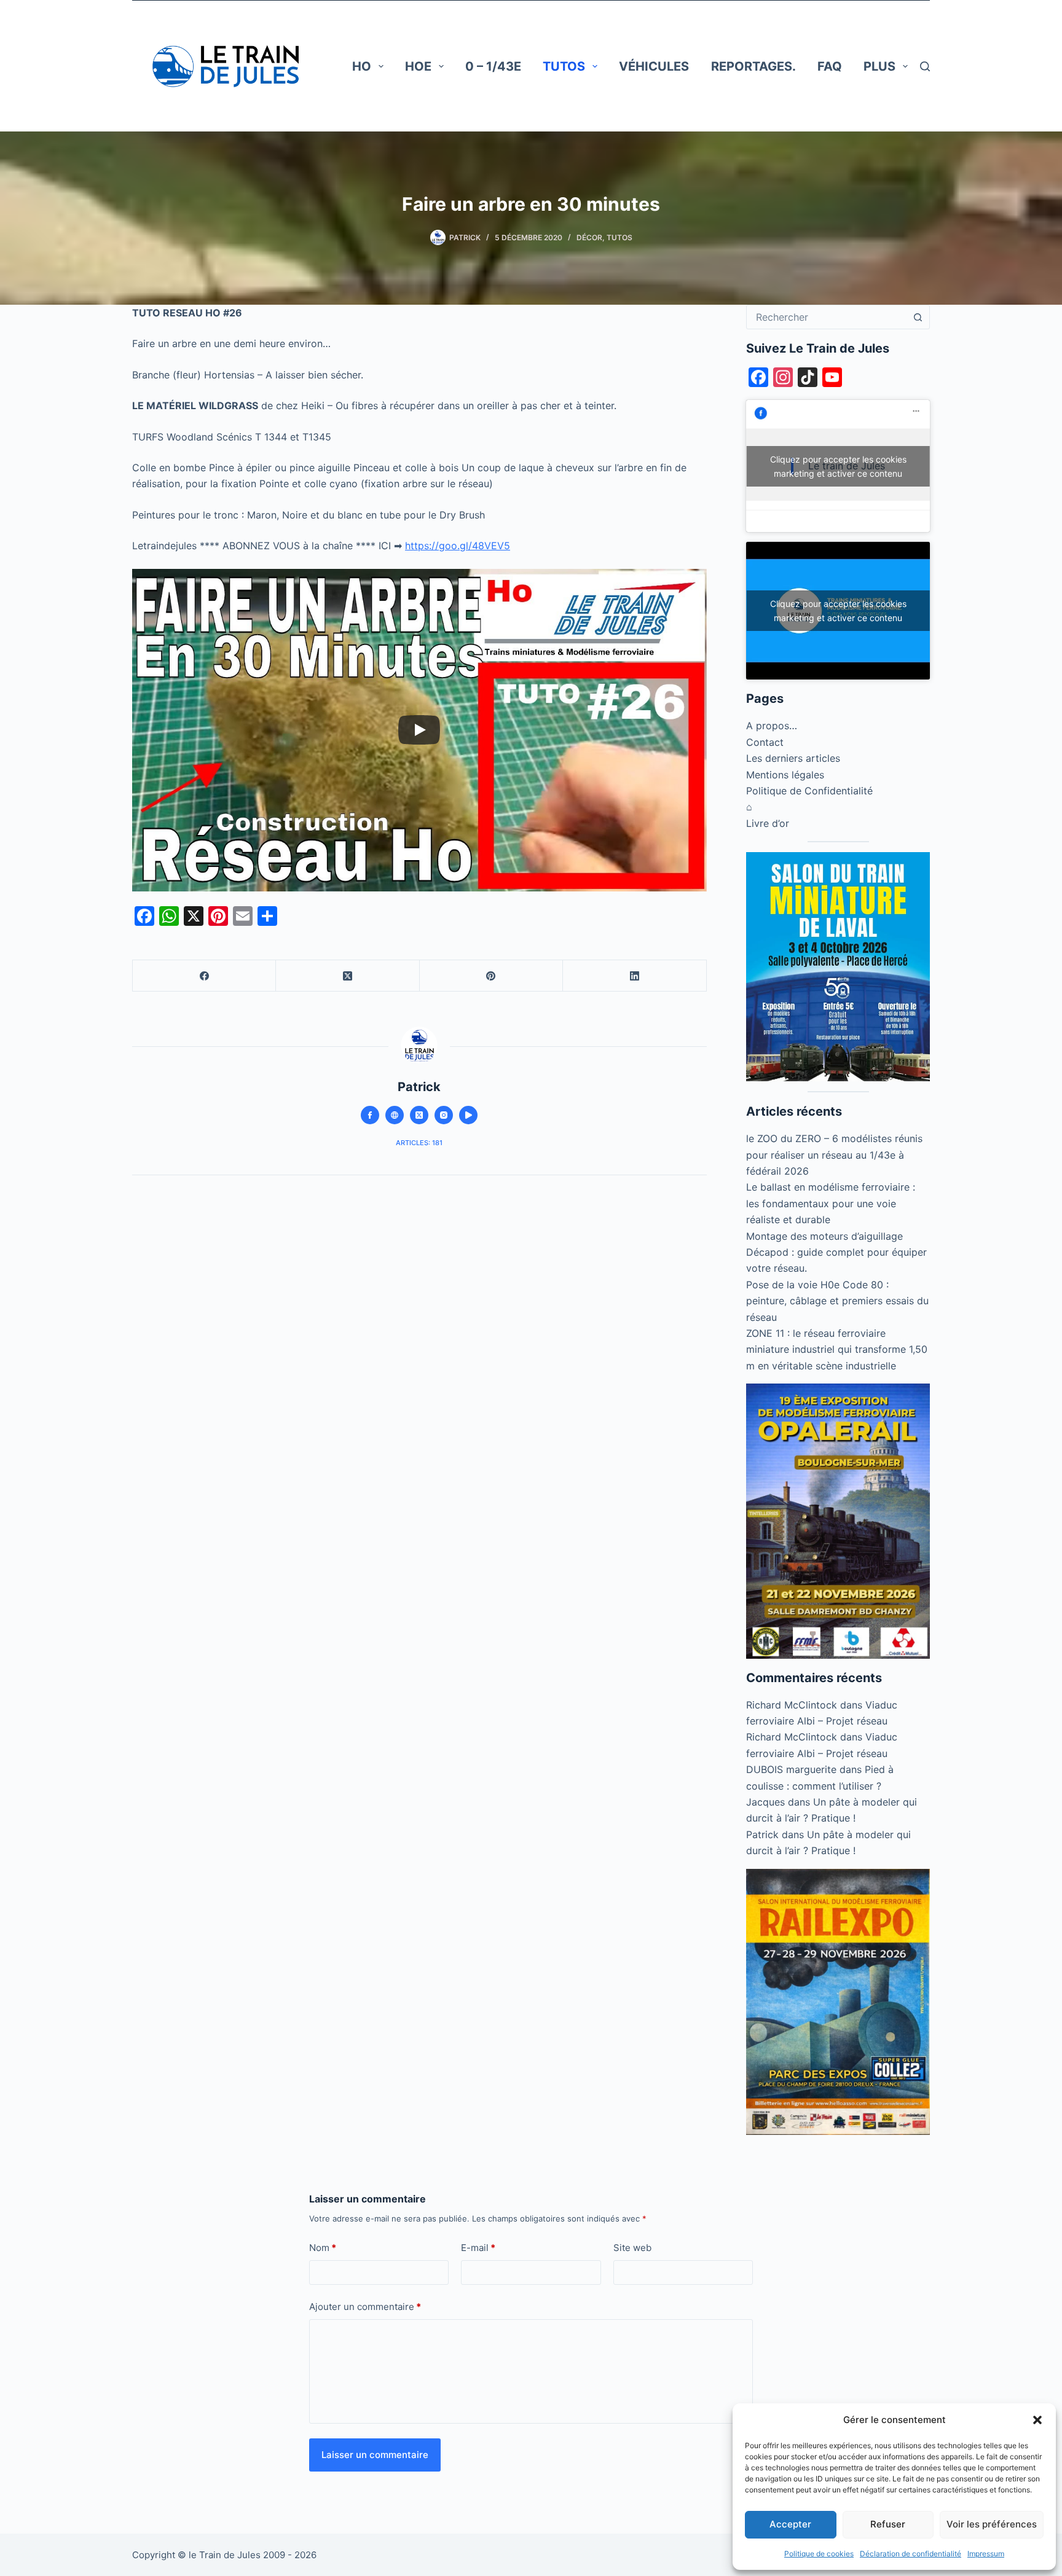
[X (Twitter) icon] (419, 1115)
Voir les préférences (992, 2524)
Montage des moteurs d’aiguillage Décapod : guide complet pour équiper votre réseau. (836, 1252)
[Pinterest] (491, 976)
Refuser (888, 2524)
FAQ (830, 66)
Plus (879, 66)
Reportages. (753, 66)
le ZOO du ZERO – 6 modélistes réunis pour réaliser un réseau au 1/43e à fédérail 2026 (834, 1155)
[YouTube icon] (468, 1115)
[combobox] (826, 317)
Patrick (762, 1834)
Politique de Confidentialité (809, 791)
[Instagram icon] (444, 1115)
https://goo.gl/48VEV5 (458, 546)
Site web (632, 2248)
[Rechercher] (925, 66)
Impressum (986, 2554)
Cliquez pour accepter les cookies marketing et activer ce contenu (838, 466)
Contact (765, 742)
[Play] (419, 730)
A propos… (772, 726)
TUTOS (564, 66)
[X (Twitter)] (348, 976)
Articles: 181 (419, 1143)
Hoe (418, 66)
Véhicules (654, 66)
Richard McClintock (792, 1705)
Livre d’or (768, 823)
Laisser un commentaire (375, 2455)
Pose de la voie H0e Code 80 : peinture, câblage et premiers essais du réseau (837, 1301)
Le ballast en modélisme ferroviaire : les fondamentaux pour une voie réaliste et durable (831, 1203)
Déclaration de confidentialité (911, 2554)
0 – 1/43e (493, 66)
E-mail (478, 2248)
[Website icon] (395, 1115)
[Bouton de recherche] (918, 317)
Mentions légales (785, 775)
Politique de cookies (819, 2554)
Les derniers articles (793, 758)
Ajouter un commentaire (365, 2307)
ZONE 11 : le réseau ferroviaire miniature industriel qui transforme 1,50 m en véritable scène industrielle (837, 1349)
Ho (362, 66)
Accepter (790, 2524)
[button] (1037, 2420)
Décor (589, 237)
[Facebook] (204, 976)
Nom (323, 2248)
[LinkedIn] (635, 976)
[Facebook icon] (370, 1115)
